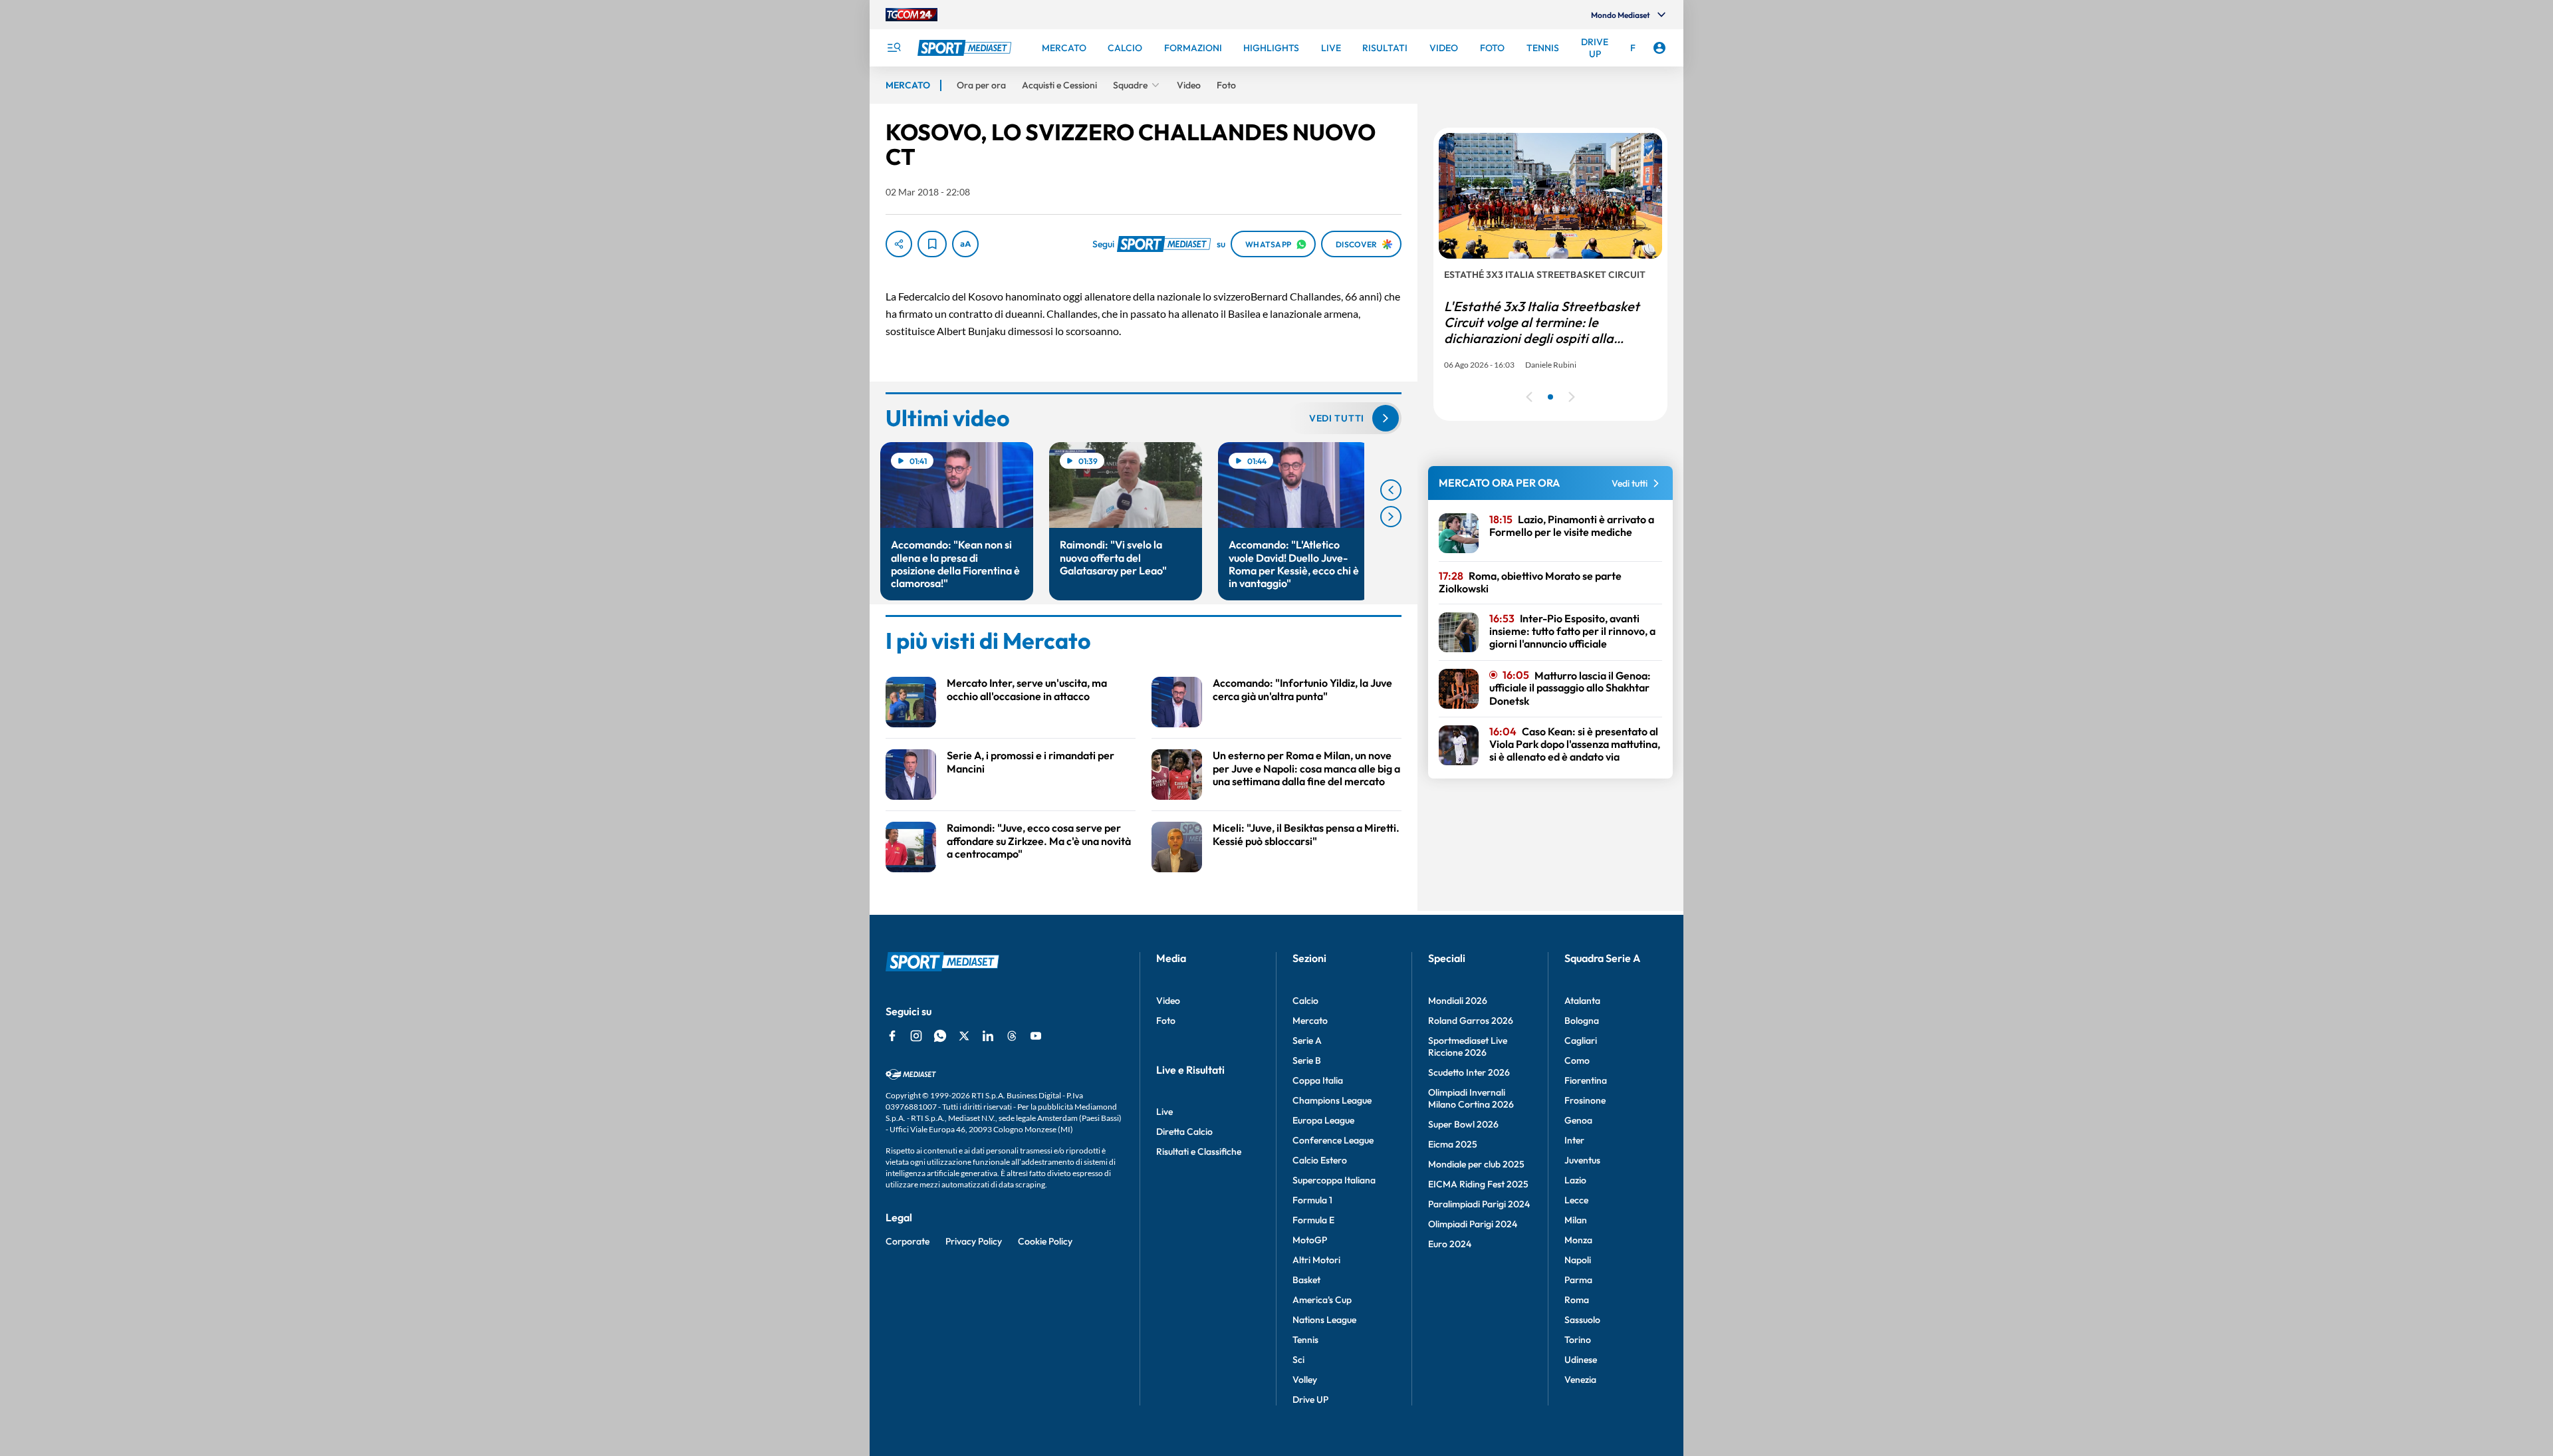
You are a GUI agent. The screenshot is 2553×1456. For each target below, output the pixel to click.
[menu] (894, 48)
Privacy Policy (974, 1241)
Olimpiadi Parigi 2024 (1473, 1224)
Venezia (1580, 1380)
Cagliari (1581, 1040)
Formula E (1313, 1220)
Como (1577, 1060)
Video (1168, 1001)
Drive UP (1310, 1399)
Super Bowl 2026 (1463, 1124)
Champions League (1332, 1100)
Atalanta (1582, 1001)
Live (1164, 1112)
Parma (1578, 1280)
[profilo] (1659, 48)
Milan (1576, 1220)
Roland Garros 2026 (1471, 1021)
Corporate (908, 1241)
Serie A (1307, 1040)
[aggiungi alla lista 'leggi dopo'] (932, 244)
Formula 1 (1312, 1200)
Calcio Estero (1320, 1160)
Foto (1166, 1021)
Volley (1305, 1380)
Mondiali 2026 (1458, 1001)
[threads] (1012, 1036)
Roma (1577, 1300)
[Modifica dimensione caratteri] (965, 244)
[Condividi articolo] (899, 244)
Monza (1578, 1240)
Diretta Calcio (1184, 1132)
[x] (964, 1036)
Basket (1306, 1280)
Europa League (1323, 1120)
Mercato (1310, 1021)
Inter (1574, 1140)
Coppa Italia (1318, 1080)
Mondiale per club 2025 (1476, 1164)
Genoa (1578, 1120)
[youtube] (1036, 1036)
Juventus (1582, 1160)
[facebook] (892, 1036)
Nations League (1324, 1320)
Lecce (1576, 1200)
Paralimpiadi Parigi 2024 (1479, 1204)
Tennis (1305, 1340)
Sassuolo (1582, 1320)
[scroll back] (1391, 490)
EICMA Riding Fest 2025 (1478, 1184)
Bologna (1582, 1021)
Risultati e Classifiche (1199, 1152)
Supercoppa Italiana (1334, 1180)
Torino (1578, 1340)
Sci (1298, 1360)
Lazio (1575, 1180)
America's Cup (1322, 1300)
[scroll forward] (1391, 517)
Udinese (1581, 1360)
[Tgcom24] (912, 15)
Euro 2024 (1450, 1244)
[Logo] (966, 48)
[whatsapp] (940, 1036)
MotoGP (1310, 1240)
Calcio (1305, 1001)
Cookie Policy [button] (1045, 1241)
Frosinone (1585, 1100)
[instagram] (916, 1036)
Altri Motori (1316, 1260)
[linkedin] (988, 1036)
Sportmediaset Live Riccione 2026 (1468, 1046)
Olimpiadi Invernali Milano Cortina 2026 (1471, 1098)
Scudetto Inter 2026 (1469, 1072)
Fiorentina (1586, 1080)
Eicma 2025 (1453, 1144)
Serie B (1307, 1060)
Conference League (1333, 1140)
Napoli (1578, 1260)
